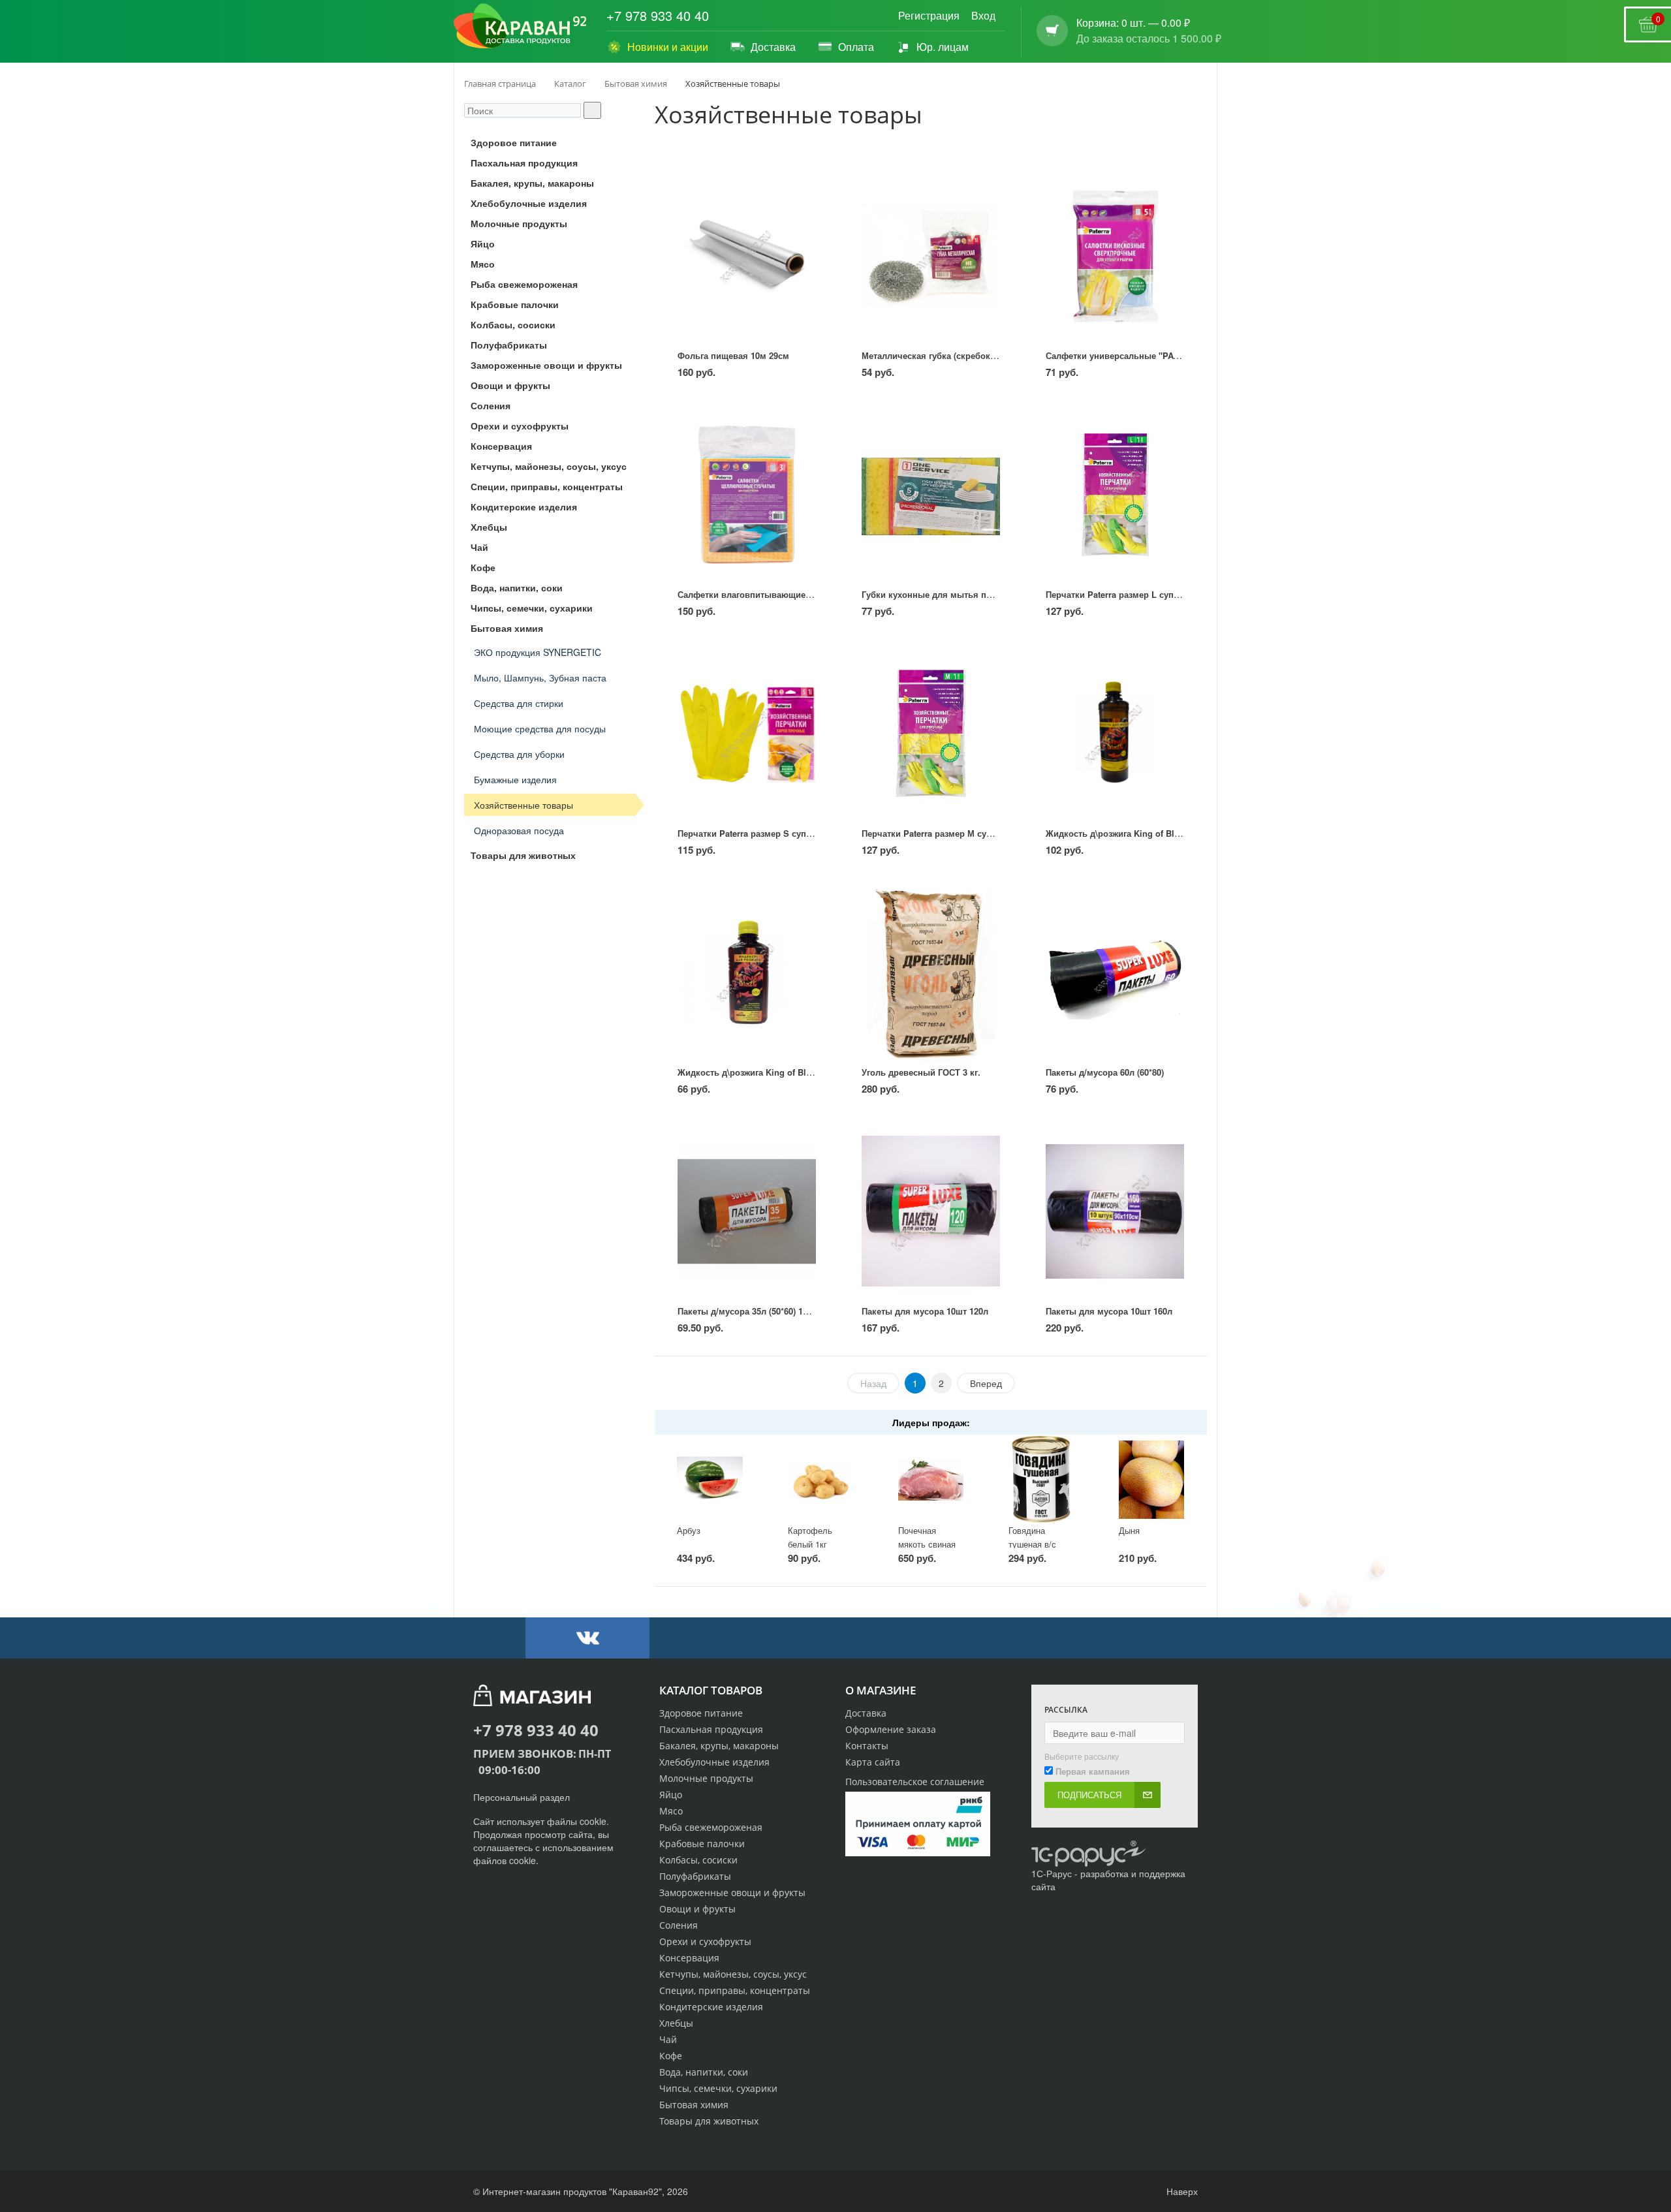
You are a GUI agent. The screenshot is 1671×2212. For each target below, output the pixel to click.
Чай (668, 2039)
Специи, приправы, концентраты (735, 1990)
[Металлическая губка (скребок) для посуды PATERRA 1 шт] (930, 256)
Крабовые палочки (702, 1844)
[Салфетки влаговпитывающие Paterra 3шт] (746, 494)
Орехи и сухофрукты (705, 1941)
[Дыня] (1151, 1479)
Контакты (867, 1746)
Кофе (671, 2056)
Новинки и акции (668, 47)
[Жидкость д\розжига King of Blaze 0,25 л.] (746, 972)
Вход (983, 15)
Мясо (671, 1811)
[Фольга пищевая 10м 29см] (746, 256)
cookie (593, 1821)
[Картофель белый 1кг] (820, 1479)
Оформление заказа (891, 1729)
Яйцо (671, 1795)
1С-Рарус (1052, 1873)
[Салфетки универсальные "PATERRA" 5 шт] (1115, 256)
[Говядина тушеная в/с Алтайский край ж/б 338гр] (1041, 1479)
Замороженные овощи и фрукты (732, 1893)
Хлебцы (676, 2023)
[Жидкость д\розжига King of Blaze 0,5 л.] (1115, 733)
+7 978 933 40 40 (658, 16)
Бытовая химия (694, 2105)
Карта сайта (873, 1762)
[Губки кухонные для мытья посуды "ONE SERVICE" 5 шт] (930, 494)
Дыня (1129, 1530)
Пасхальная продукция (711, 1729)
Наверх (1181, 2191)
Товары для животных (709, 2121)
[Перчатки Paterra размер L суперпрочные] (1115, 494)
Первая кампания (1093, 1771)
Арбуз (689, 1530)
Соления (679, 1925)
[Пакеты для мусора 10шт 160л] (1115, 1211)
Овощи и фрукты (697, 1909)
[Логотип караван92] (520, 26)
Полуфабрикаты (695, 1876)
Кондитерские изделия (711, 2007)
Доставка (773, 47)
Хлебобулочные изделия (714, 1762)
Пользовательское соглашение (915, 1782)
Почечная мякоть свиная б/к (927, 1544)
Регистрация (929, 15)
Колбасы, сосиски (698, 1860)
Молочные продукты (706, 1778)
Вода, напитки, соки (704, 2072)
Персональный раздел (522, 1797)
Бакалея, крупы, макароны (719, 1746)
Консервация (689, 1958)
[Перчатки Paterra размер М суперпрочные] (930, 733)
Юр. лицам (943, 47)
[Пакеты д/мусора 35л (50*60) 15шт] (746, 1211)
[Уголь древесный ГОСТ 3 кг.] (930, 972)
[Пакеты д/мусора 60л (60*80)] (1115, 972)
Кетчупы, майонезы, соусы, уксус (733, 1974)
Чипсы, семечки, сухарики (718, 2088)
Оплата (856, 47)
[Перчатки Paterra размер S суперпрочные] (746, 733)
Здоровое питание (701, 1713)
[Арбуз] (710, 1479)
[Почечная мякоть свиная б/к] (931, 1479)
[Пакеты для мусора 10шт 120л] (930, 1211)
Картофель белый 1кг (810, 1537)
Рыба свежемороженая (711, 1827)
